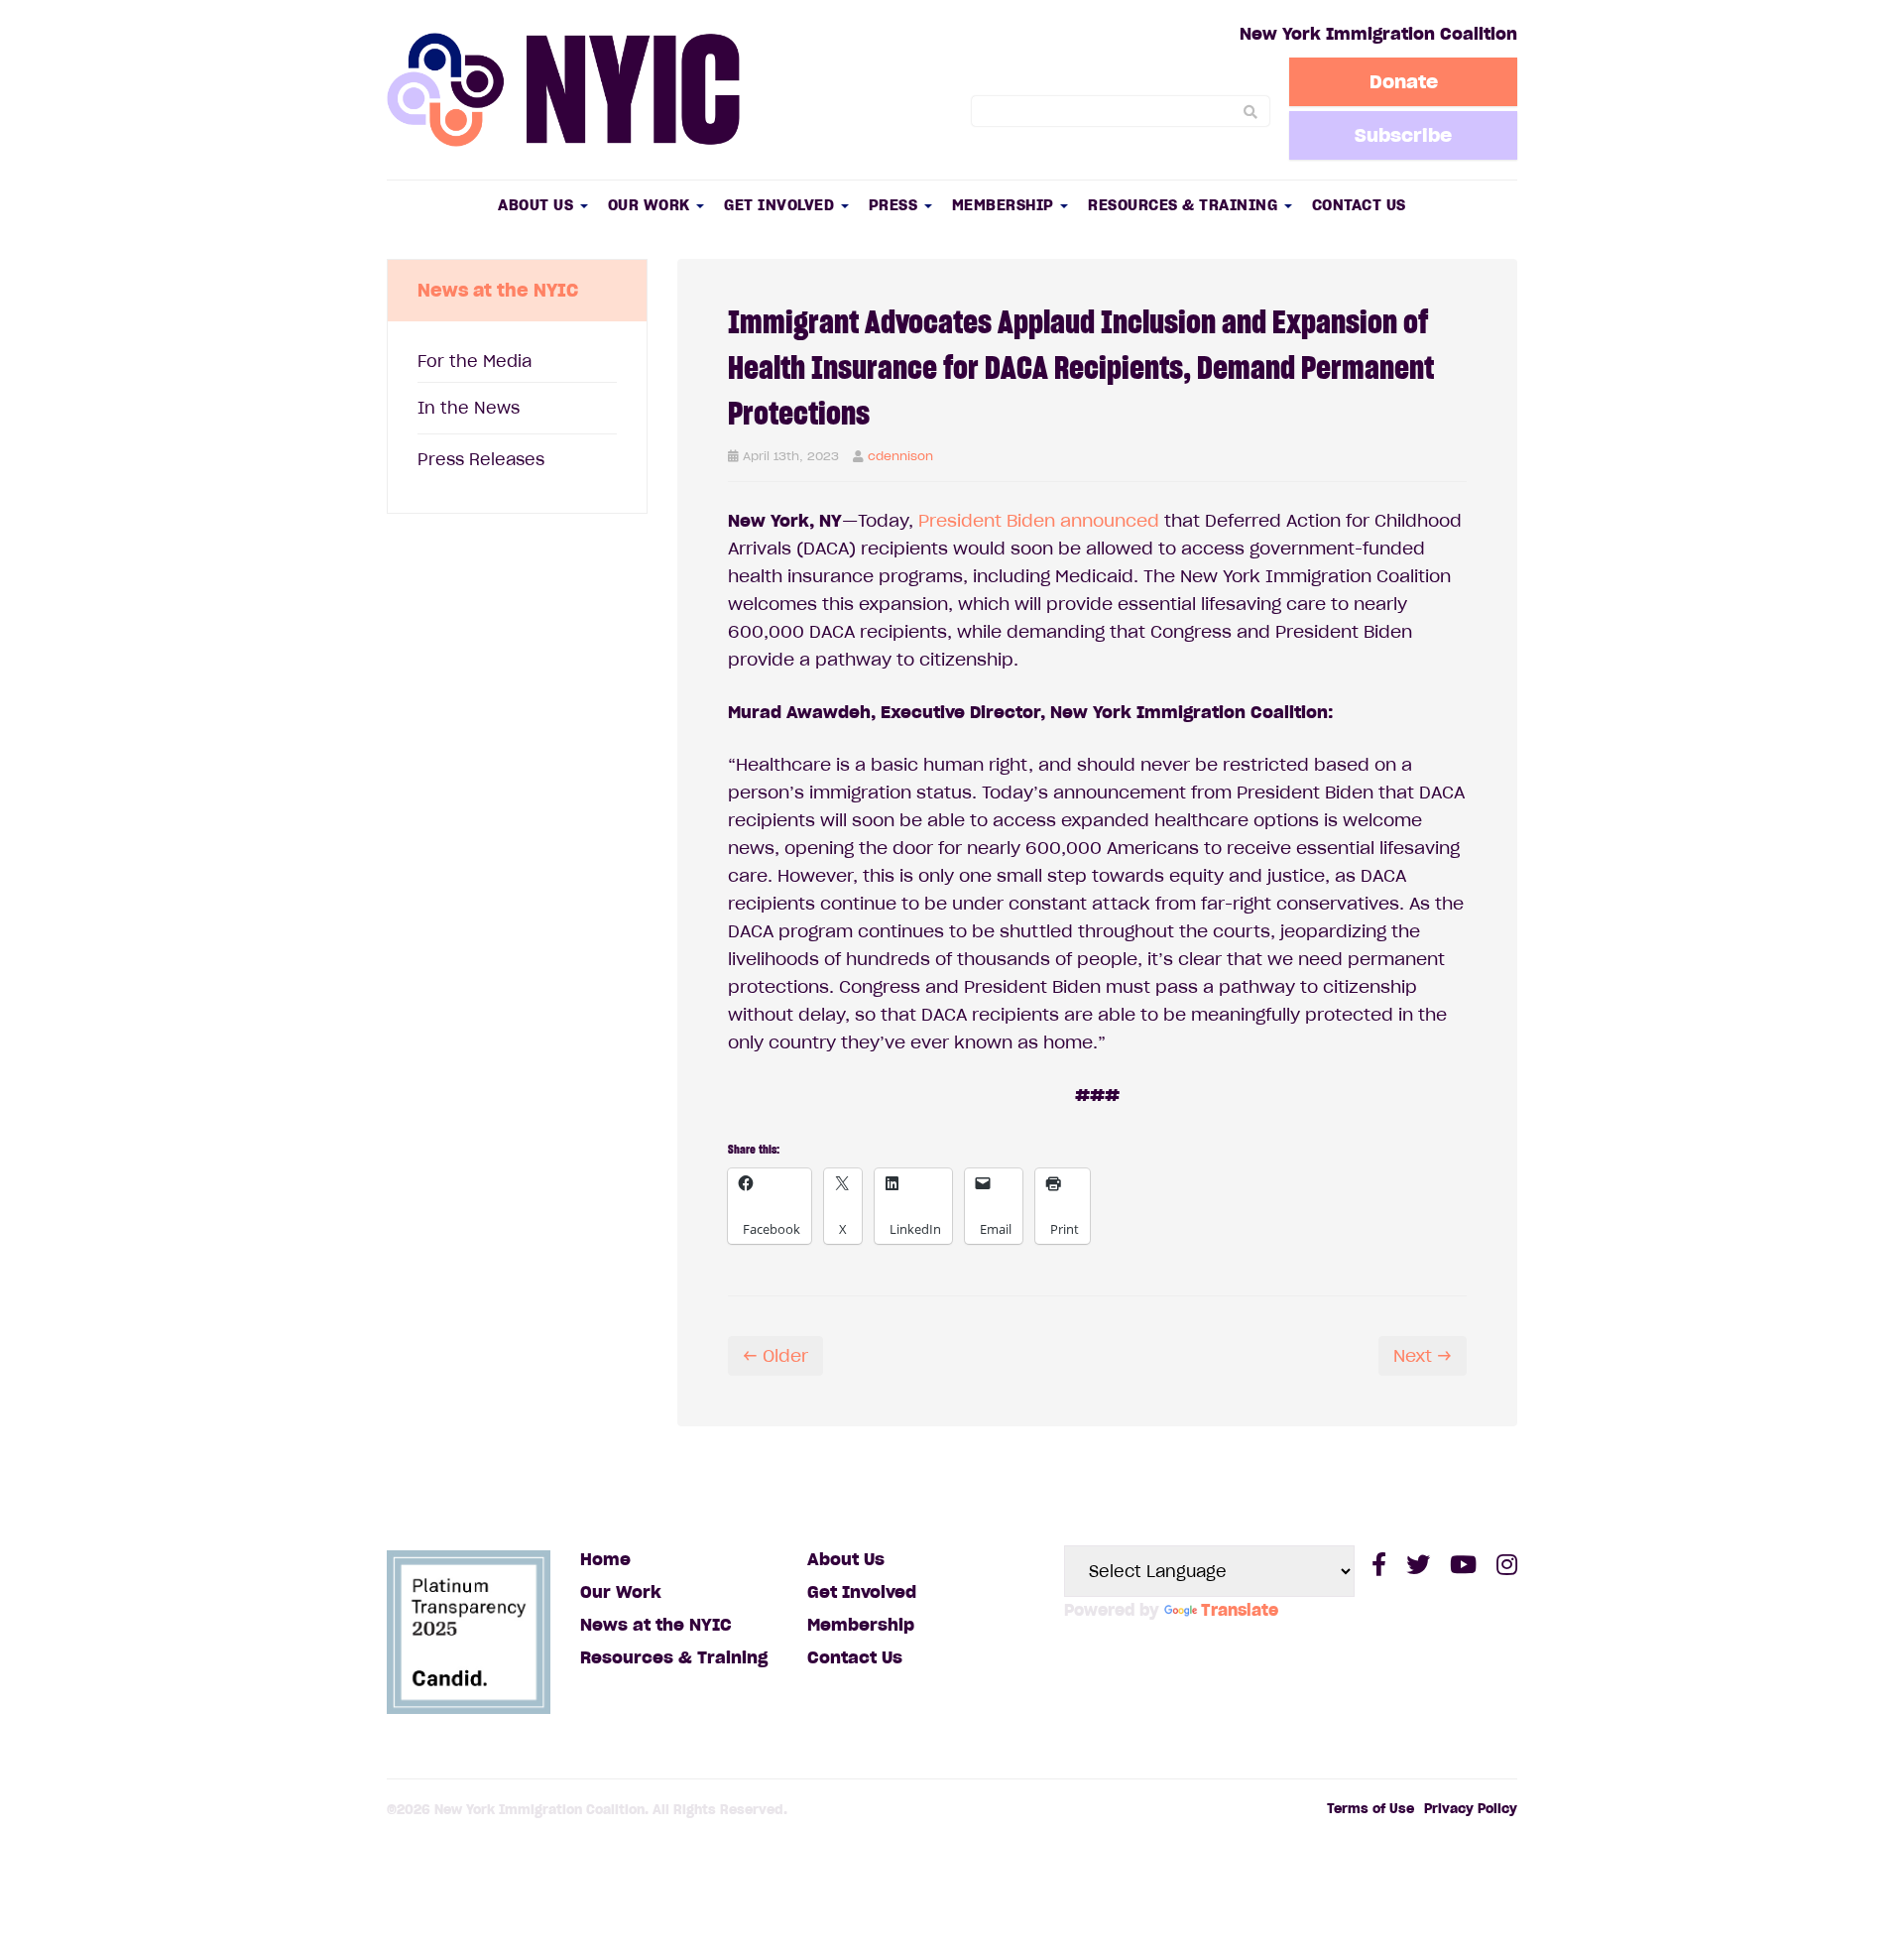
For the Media (475, 361)
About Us (538, 205)
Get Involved (781, 205)
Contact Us (1359, 205)
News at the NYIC (656, 1625)
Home (605, 1559)
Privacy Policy (1471, 1809)
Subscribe (1403, 135)
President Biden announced (1039, 521)
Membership (1006, 205)
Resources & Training (1185, 205)
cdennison (900, 456)
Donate (1404, 81)
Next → (1423, 1356)
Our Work (652, 205)
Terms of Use (1370, 1809)
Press (895, 205)
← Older (775, 1356)
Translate (1240, 1610)
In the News (469, 408)
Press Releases (481, 459)
